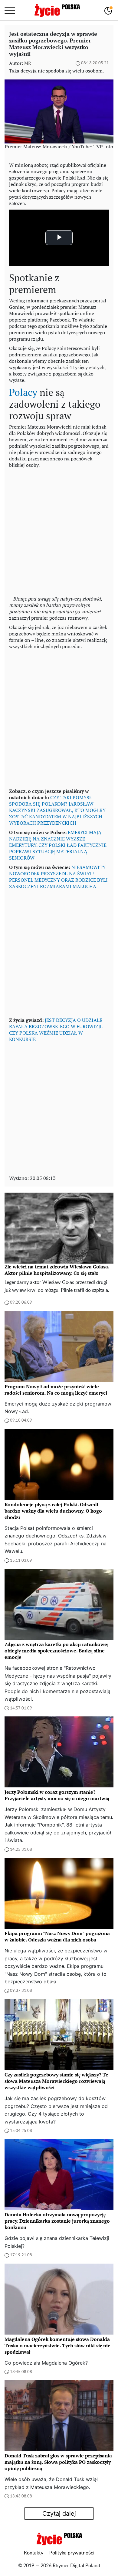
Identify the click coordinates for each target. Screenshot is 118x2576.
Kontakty (34, 2553)
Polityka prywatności (72, 2553)
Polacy (23, 392)
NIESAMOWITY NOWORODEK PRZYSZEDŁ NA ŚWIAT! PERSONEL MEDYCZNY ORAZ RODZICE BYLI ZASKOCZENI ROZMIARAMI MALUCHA (58, 877)
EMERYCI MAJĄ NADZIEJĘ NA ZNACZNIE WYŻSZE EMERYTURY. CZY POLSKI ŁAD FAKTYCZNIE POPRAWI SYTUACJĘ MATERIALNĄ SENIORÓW (58, 845)
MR (28, 63)
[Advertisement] (59, 530)
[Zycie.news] (57, 10)
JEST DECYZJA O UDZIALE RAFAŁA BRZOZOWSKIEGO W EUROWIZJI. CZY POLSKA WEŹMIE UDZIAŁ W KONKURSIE (56, 1030)
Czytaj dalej (59, 2514)
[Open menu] (10, 10)
